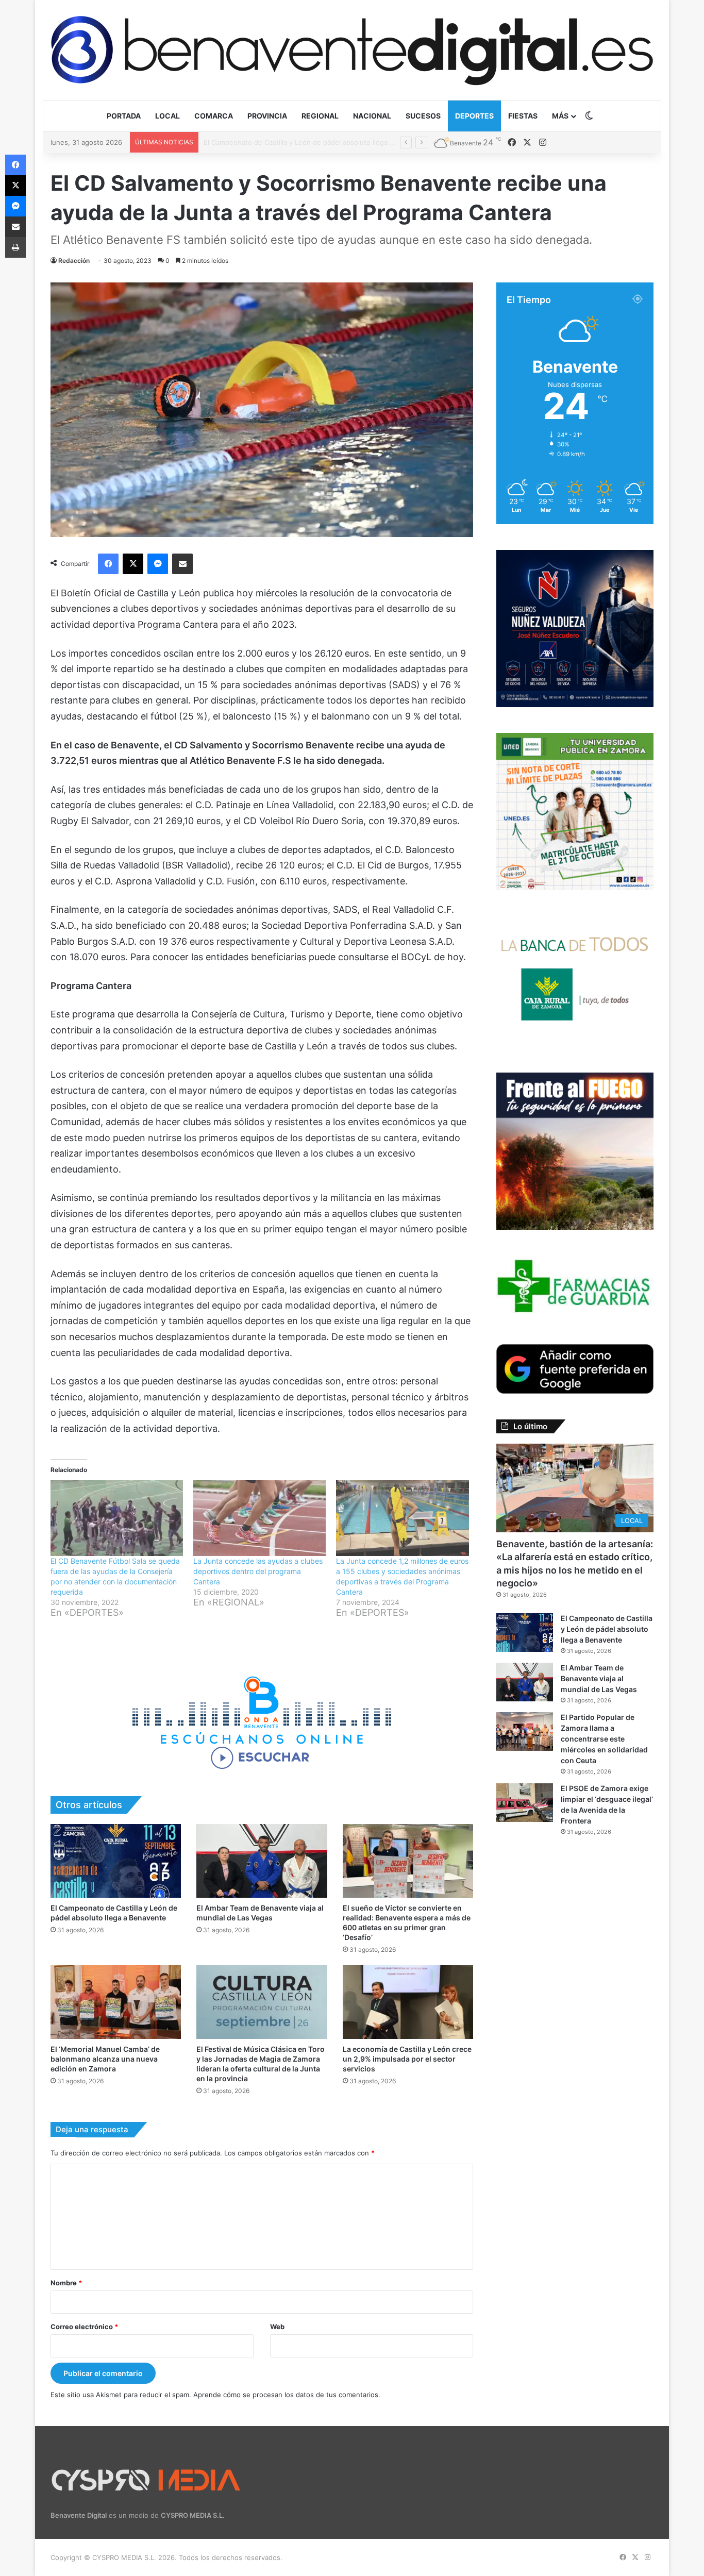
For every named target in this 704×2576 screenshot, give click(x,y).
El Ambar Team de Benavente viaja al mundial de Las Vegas (298, 142)
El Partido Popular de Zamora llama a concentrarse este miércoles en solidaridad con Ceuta (604, 1739)
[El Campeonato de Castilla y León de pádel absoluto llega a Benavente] (116, 1861)
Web (277, 2327)
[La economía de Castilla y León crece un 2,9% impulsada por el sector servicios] (408, 2002)
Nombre (66, 2283)
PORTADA (124, 116)
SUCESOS (423, 116)
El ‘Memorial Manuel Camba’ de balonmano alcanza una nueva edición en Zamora (105, 2059)
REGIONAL (320, 116)
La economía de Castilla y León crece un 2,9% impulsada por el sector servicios (407, 2059)
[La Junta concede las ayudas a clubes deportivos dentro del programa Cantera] (259, 1518)
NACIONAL (372, 116)
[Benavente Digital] (352, 50)
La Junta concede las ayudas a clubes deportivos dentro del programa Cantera (258, 1571)
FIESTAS (523, 116)
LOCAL (167, 116)
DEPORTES (474, 116)
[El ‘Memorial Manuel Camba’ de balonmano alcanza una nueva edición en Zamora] (116, 2002)
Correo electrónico (84, 2327)
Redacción (74, 261)
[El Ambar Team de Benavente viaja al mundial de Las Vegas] (262, 1861)
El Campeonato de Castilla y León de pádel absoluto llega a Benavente (607, 1629)
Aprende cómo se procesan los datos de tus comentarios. (287, 2395)
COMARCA (214, 116)
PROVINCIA (267, 116)
